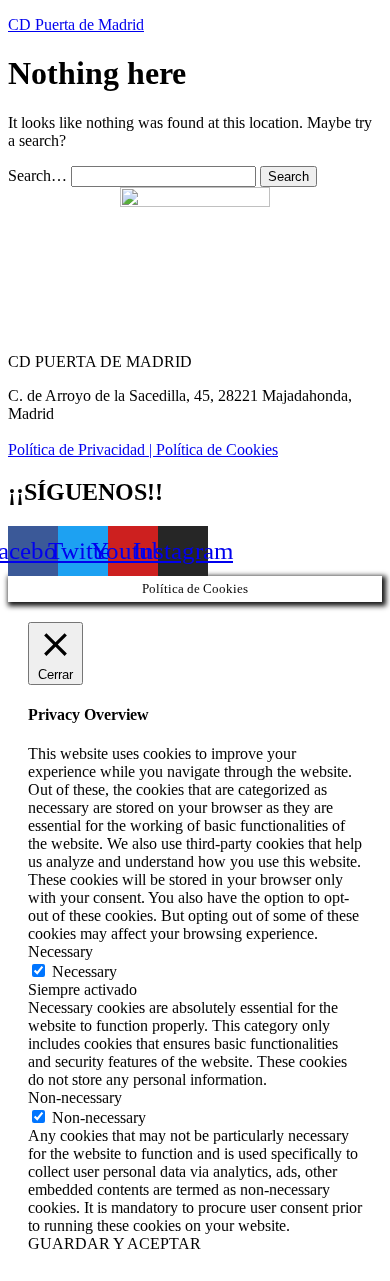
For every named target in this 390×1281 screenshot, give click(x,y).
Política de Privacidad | (82, 449)
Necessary (84, 971)
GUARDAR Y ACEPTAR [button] (114, 1243)
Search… (37, 175)
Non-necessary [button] (75, 1097)
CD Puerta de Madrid (76, 24)
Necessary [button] (60, 951)
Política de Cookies (217, 449)
